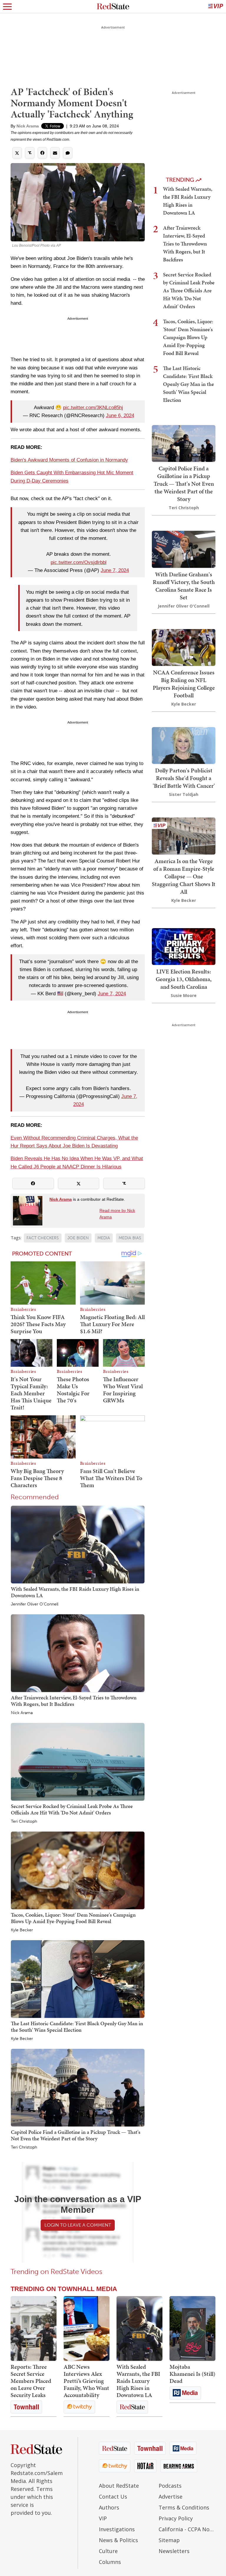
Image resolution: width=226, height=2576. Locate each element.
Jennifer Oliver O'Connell (35, 1604)
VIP (103, 2518)
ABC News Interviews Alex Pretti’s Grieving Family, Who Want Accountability (86, 2381)
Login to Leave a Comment (78, 2225)
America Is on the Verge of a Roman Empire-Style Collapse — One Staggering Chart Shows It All (184, 876)
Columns (110, 2562)
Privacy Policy (176, 2518)
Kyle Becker (22, 1930)
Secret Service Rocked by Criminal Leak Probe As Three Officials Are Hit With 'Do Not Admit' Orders (72, 1809)
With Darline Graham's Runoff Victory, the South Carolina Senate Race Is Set (184, 586)
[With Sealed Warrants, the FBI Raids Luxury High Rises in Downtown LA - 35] (139, 2328)
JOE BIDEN (78, 1238)
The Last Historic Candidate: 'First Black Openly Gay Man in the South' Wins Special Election (77, 2027)
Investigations (117, 2529)
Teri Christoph (24, 1822)
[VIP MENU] (216, 6)
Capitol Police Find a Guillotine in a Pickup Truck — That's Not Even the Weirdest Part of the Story (76, 2135)
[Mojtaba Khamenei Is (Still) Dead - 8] (192, 2328)
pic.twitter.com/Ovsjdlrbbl (79, 562)
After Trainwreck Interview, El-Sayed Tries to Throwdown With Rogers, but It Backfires (74, 1701)
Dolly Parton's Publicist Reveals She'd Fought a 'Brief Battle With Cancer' (184, 778)
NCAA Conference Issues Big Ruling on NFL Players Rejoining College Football (184, 684)
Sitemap (169, 2540)
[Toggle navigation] (7, 6)
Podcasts (170, 2486)
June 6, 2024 (120, 415)
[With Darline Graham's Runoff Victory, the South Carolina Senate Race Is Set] (184, 549)
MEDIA (104, 1238)
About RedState (119, 2486)
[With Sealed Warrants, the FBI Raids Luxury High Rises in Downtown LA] (78, 1544)
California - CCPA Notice (187, 2529)
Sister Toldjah (184, 794)
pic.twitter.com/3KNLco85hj (93, 408)
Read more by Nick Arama (117, 1214)
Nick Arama (28, 126)
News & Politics (118, 2540)
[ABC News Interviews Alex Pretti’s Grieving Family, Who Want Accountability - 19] (87, 2328)
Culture (108, 2551)
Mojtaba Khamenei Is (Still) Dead (192, 2374)
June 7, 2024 (115, 570)
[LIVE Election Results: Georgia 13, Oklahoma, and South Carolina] (184, 946)
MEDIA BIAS (130, 1238)
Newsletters (174, 2551)
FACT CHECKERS (43, 1238)
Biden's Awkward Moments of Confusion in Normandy (69, 460)
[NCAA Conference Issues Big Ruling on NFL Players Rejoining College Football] (184, 647)
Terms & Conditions (184, 2507)
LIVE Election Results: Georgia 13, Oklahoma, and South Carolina (184, 979)
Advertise (171, 2497)
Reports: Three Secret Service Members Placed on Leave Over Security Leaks (31, 2381)
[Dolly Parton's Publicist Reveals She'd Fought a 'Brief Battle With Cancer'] (184, 745)
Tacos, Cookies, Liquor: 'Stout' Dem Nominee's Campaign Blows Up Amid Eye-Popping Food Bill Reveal (73, 1918)
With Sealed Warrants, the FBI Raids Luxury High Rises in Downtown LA (75, 1592)
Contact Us (113, 2497)
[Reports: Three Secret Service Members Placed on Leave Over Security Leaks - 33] (34, 2328)
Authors (109, 2507)
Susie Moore (184, 995)
